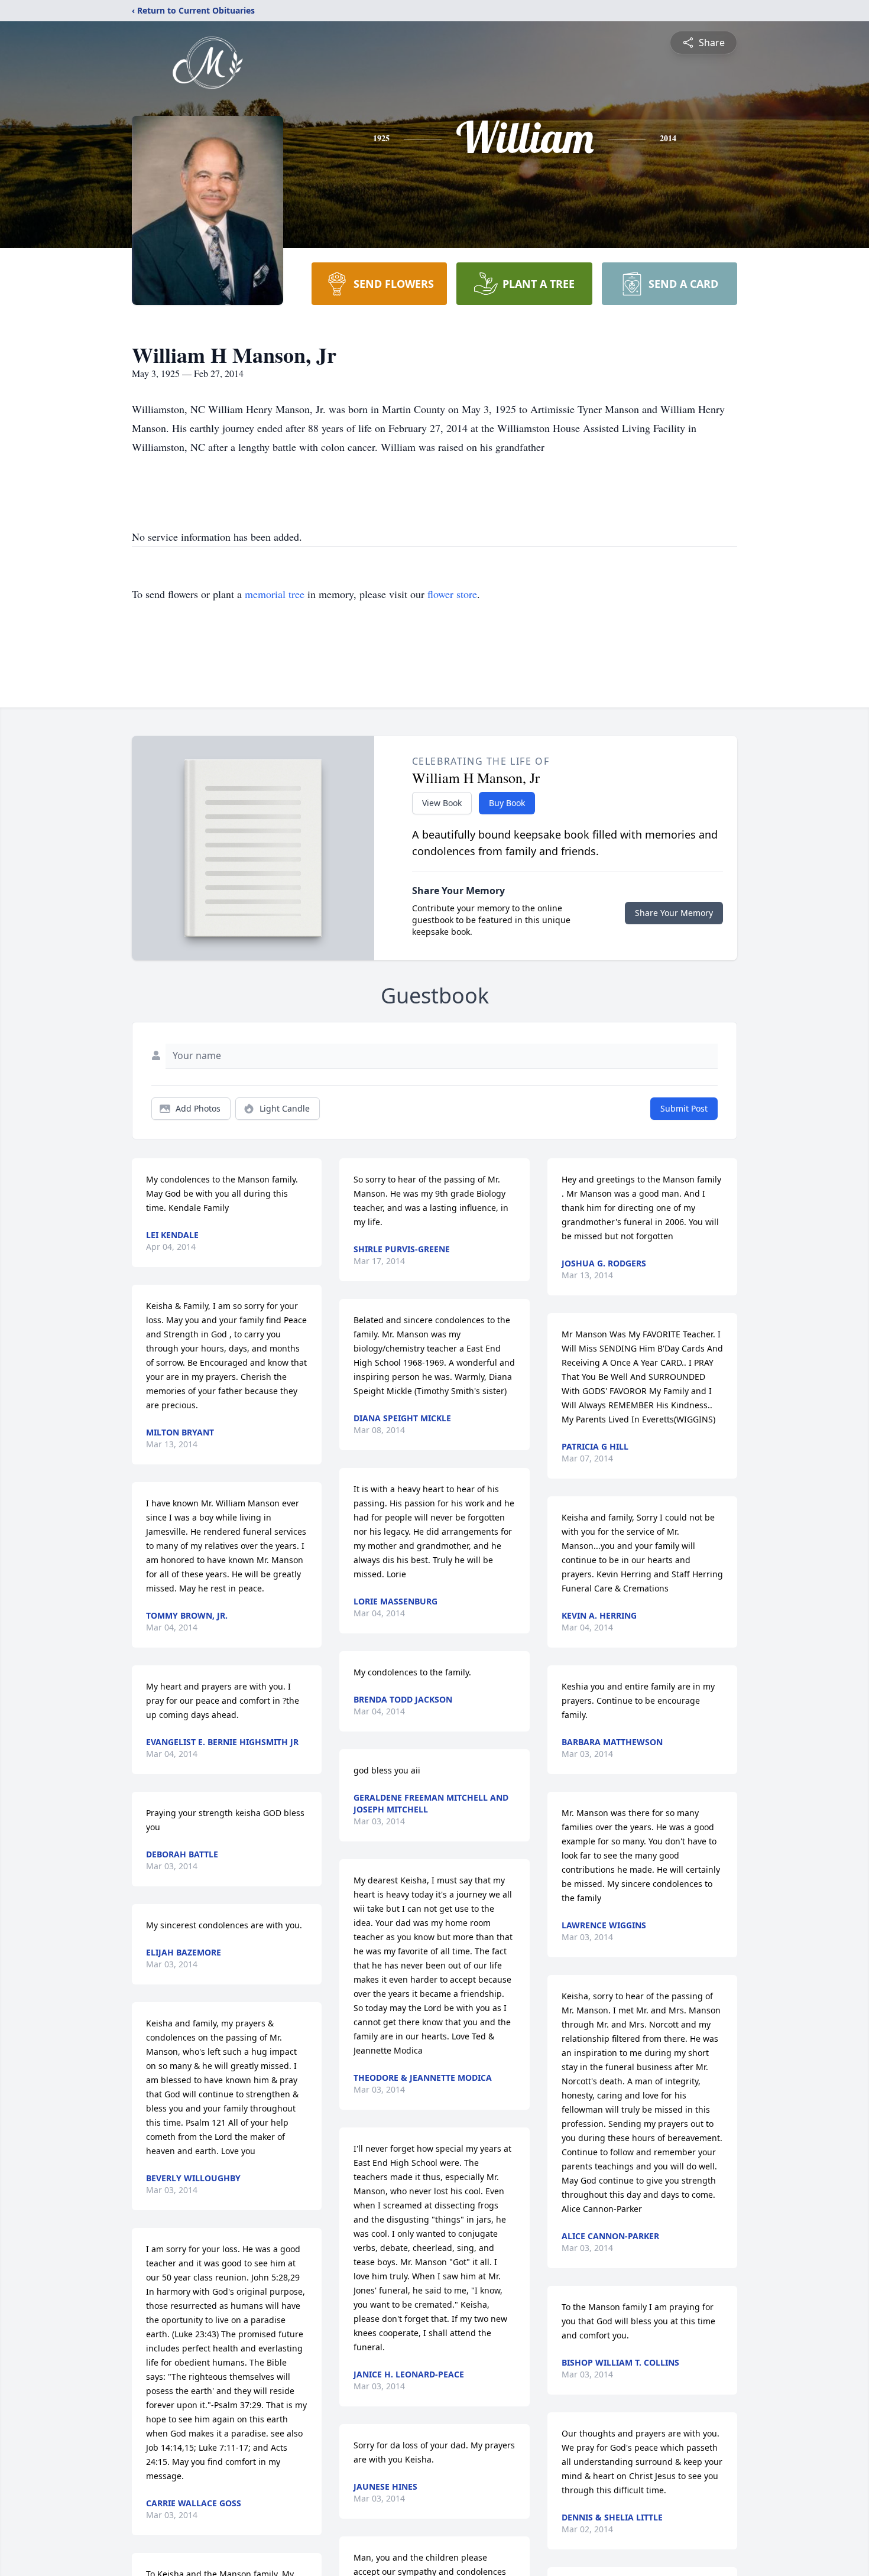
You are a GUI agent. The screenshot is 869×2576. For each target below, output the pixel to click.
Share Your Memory (674, 913)
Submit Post (684, 1108)
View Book (442, 803)
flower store (452, 594)
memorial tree (275, 594)
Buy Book (507, 803)
